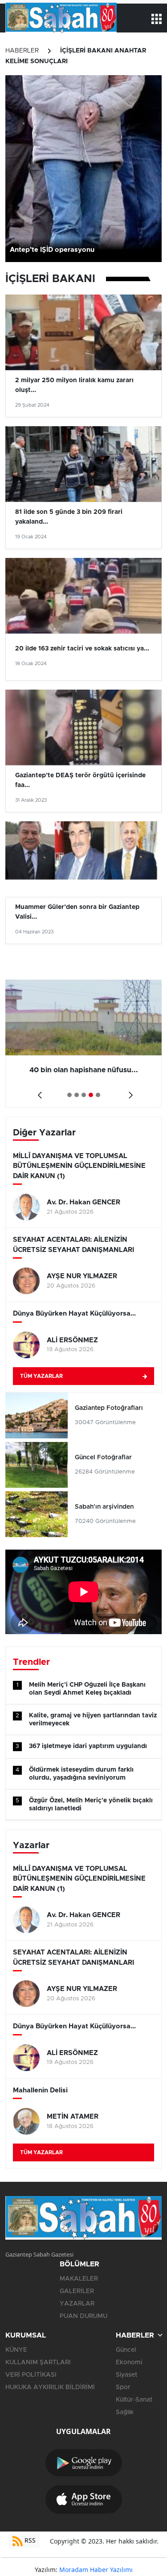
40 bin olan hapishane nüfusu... (84, 1070)
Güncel (126, 2350)
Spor (123, 2387)
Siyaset (126, 2375)
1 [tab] (69, 1095)
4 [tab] (91, 1095)
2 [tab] (77, 1095)
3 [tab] (84, 1095)
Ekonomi (129, 2362)
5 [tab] (98, 1095)
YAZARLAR (77, 2304)
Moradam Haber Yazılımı (96, 2570)
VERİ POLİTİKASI (31, 2375)
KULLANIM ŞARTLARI (38, 2362)
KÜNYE (16, 2350)
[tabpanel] (83, 1044)
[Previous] (38, 1092)
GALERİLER (77, 2291)
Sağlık (125, 2412)
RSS (29, 2540)
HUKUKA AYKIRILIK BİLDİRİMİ (50, 2387)
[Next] (129, 1092)
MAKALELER (79, 2279)
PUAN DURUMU (83, 2316)
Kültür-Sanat (134, 2400)
